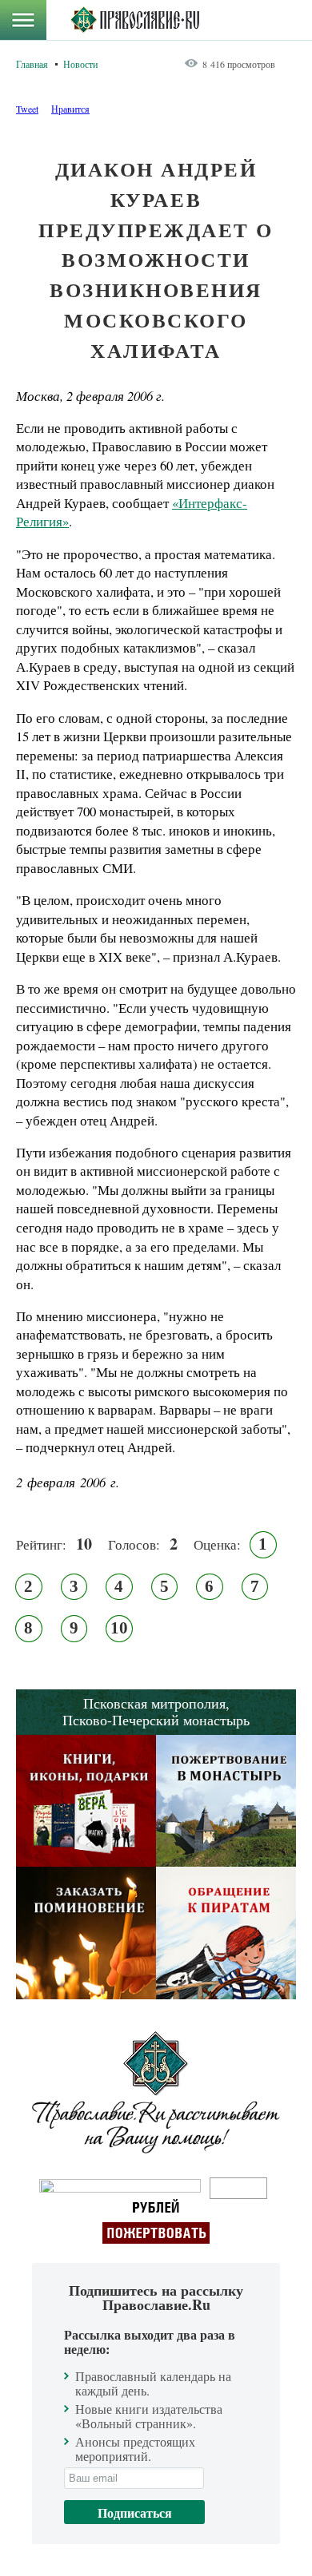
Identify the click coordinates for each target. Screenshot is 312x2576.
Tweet (27, 109)
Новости (80, 64)
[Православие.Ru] (135, 20)
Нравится (70, 109)
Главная (32, 64)
